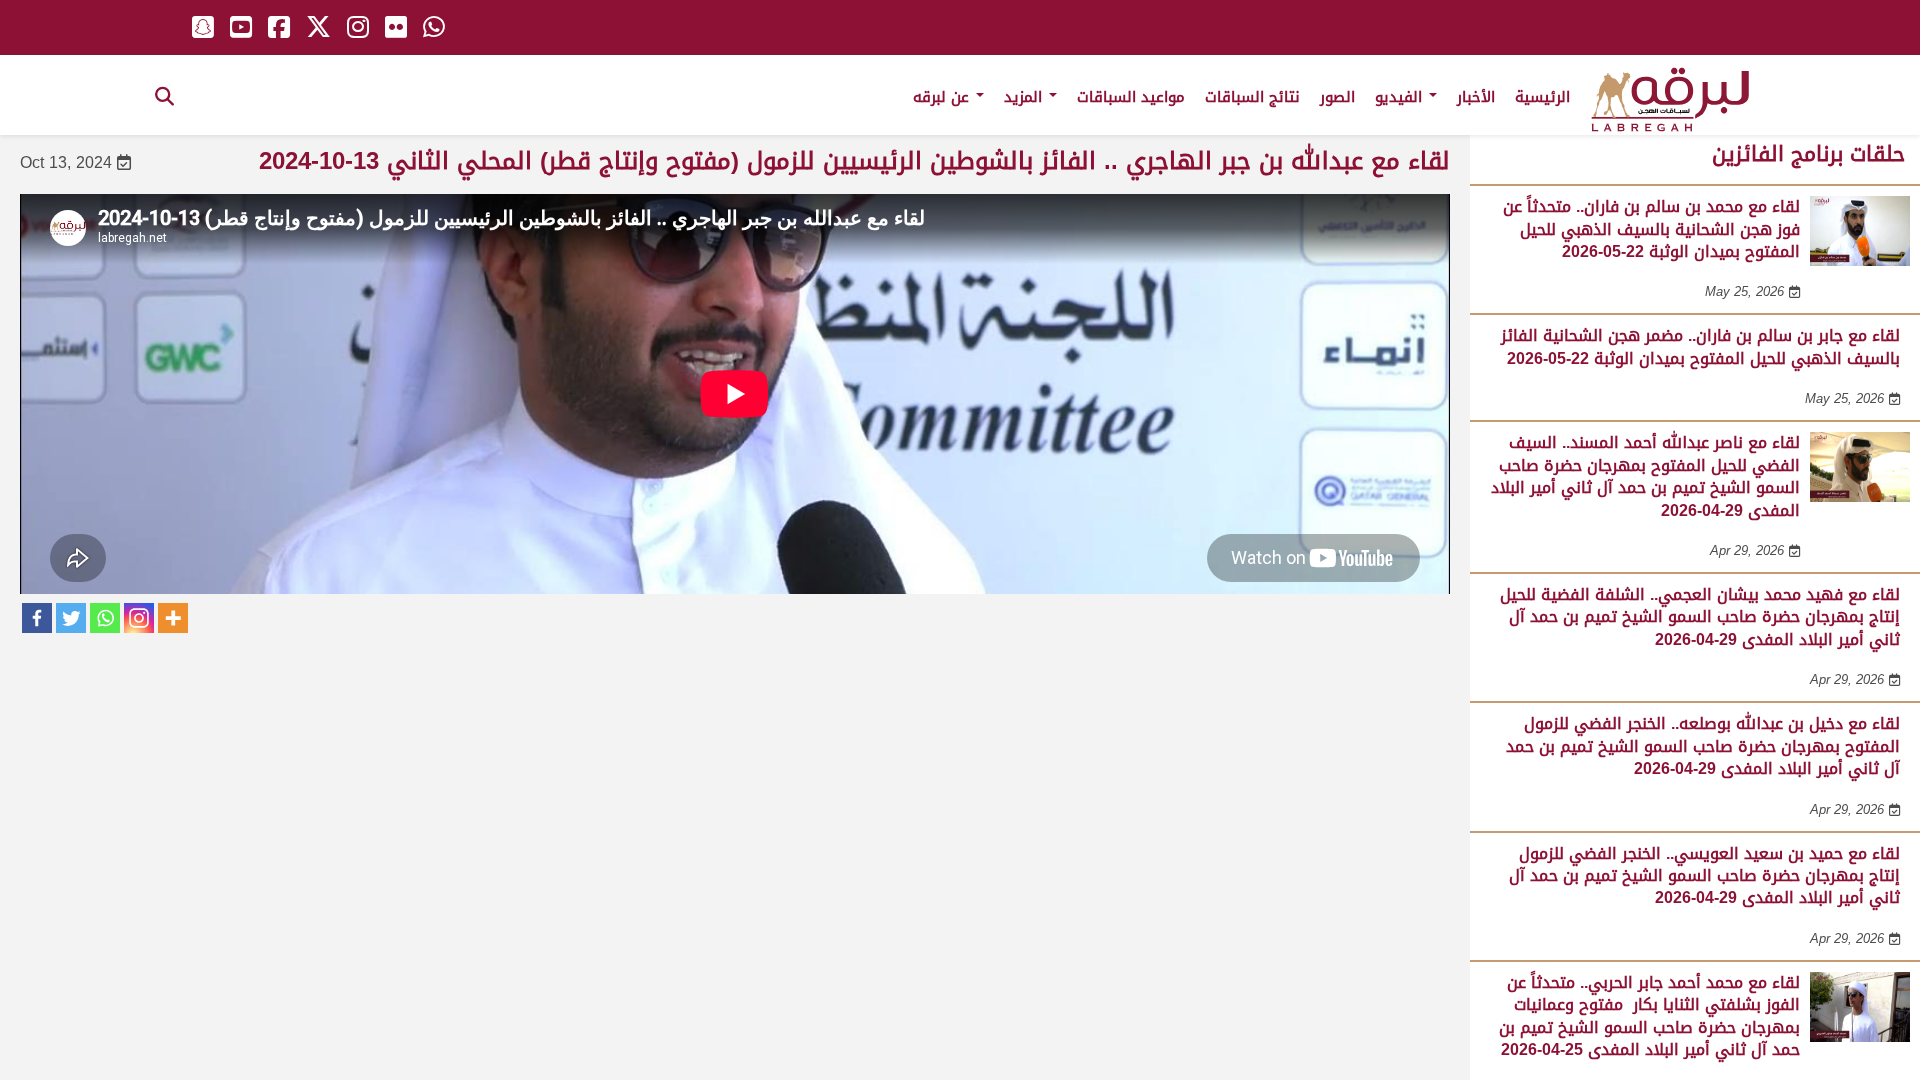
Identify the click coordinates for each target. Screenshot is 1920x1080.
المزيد (1025, 97)
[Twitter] (71, 618)
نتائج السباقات (1252, 97)
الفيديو (1401, 97)
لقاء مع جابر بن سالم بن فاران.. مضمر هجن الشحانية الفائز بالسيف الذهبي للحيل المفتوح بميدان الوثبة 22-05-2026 (1700, 346)
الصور (1337, 97)
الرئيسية (1542, 97)
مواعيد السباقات (1131, 97)
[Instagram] (139, 618)
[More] (173, 618)
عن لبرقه (943, 97)
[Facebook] (37, 618)
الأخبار (1476, 97)
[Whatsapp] (105, 618)
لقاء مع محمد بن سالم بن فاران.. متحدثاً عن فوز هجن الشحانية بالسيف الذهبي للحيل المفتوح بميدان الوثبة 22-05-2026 (1651, 229)
